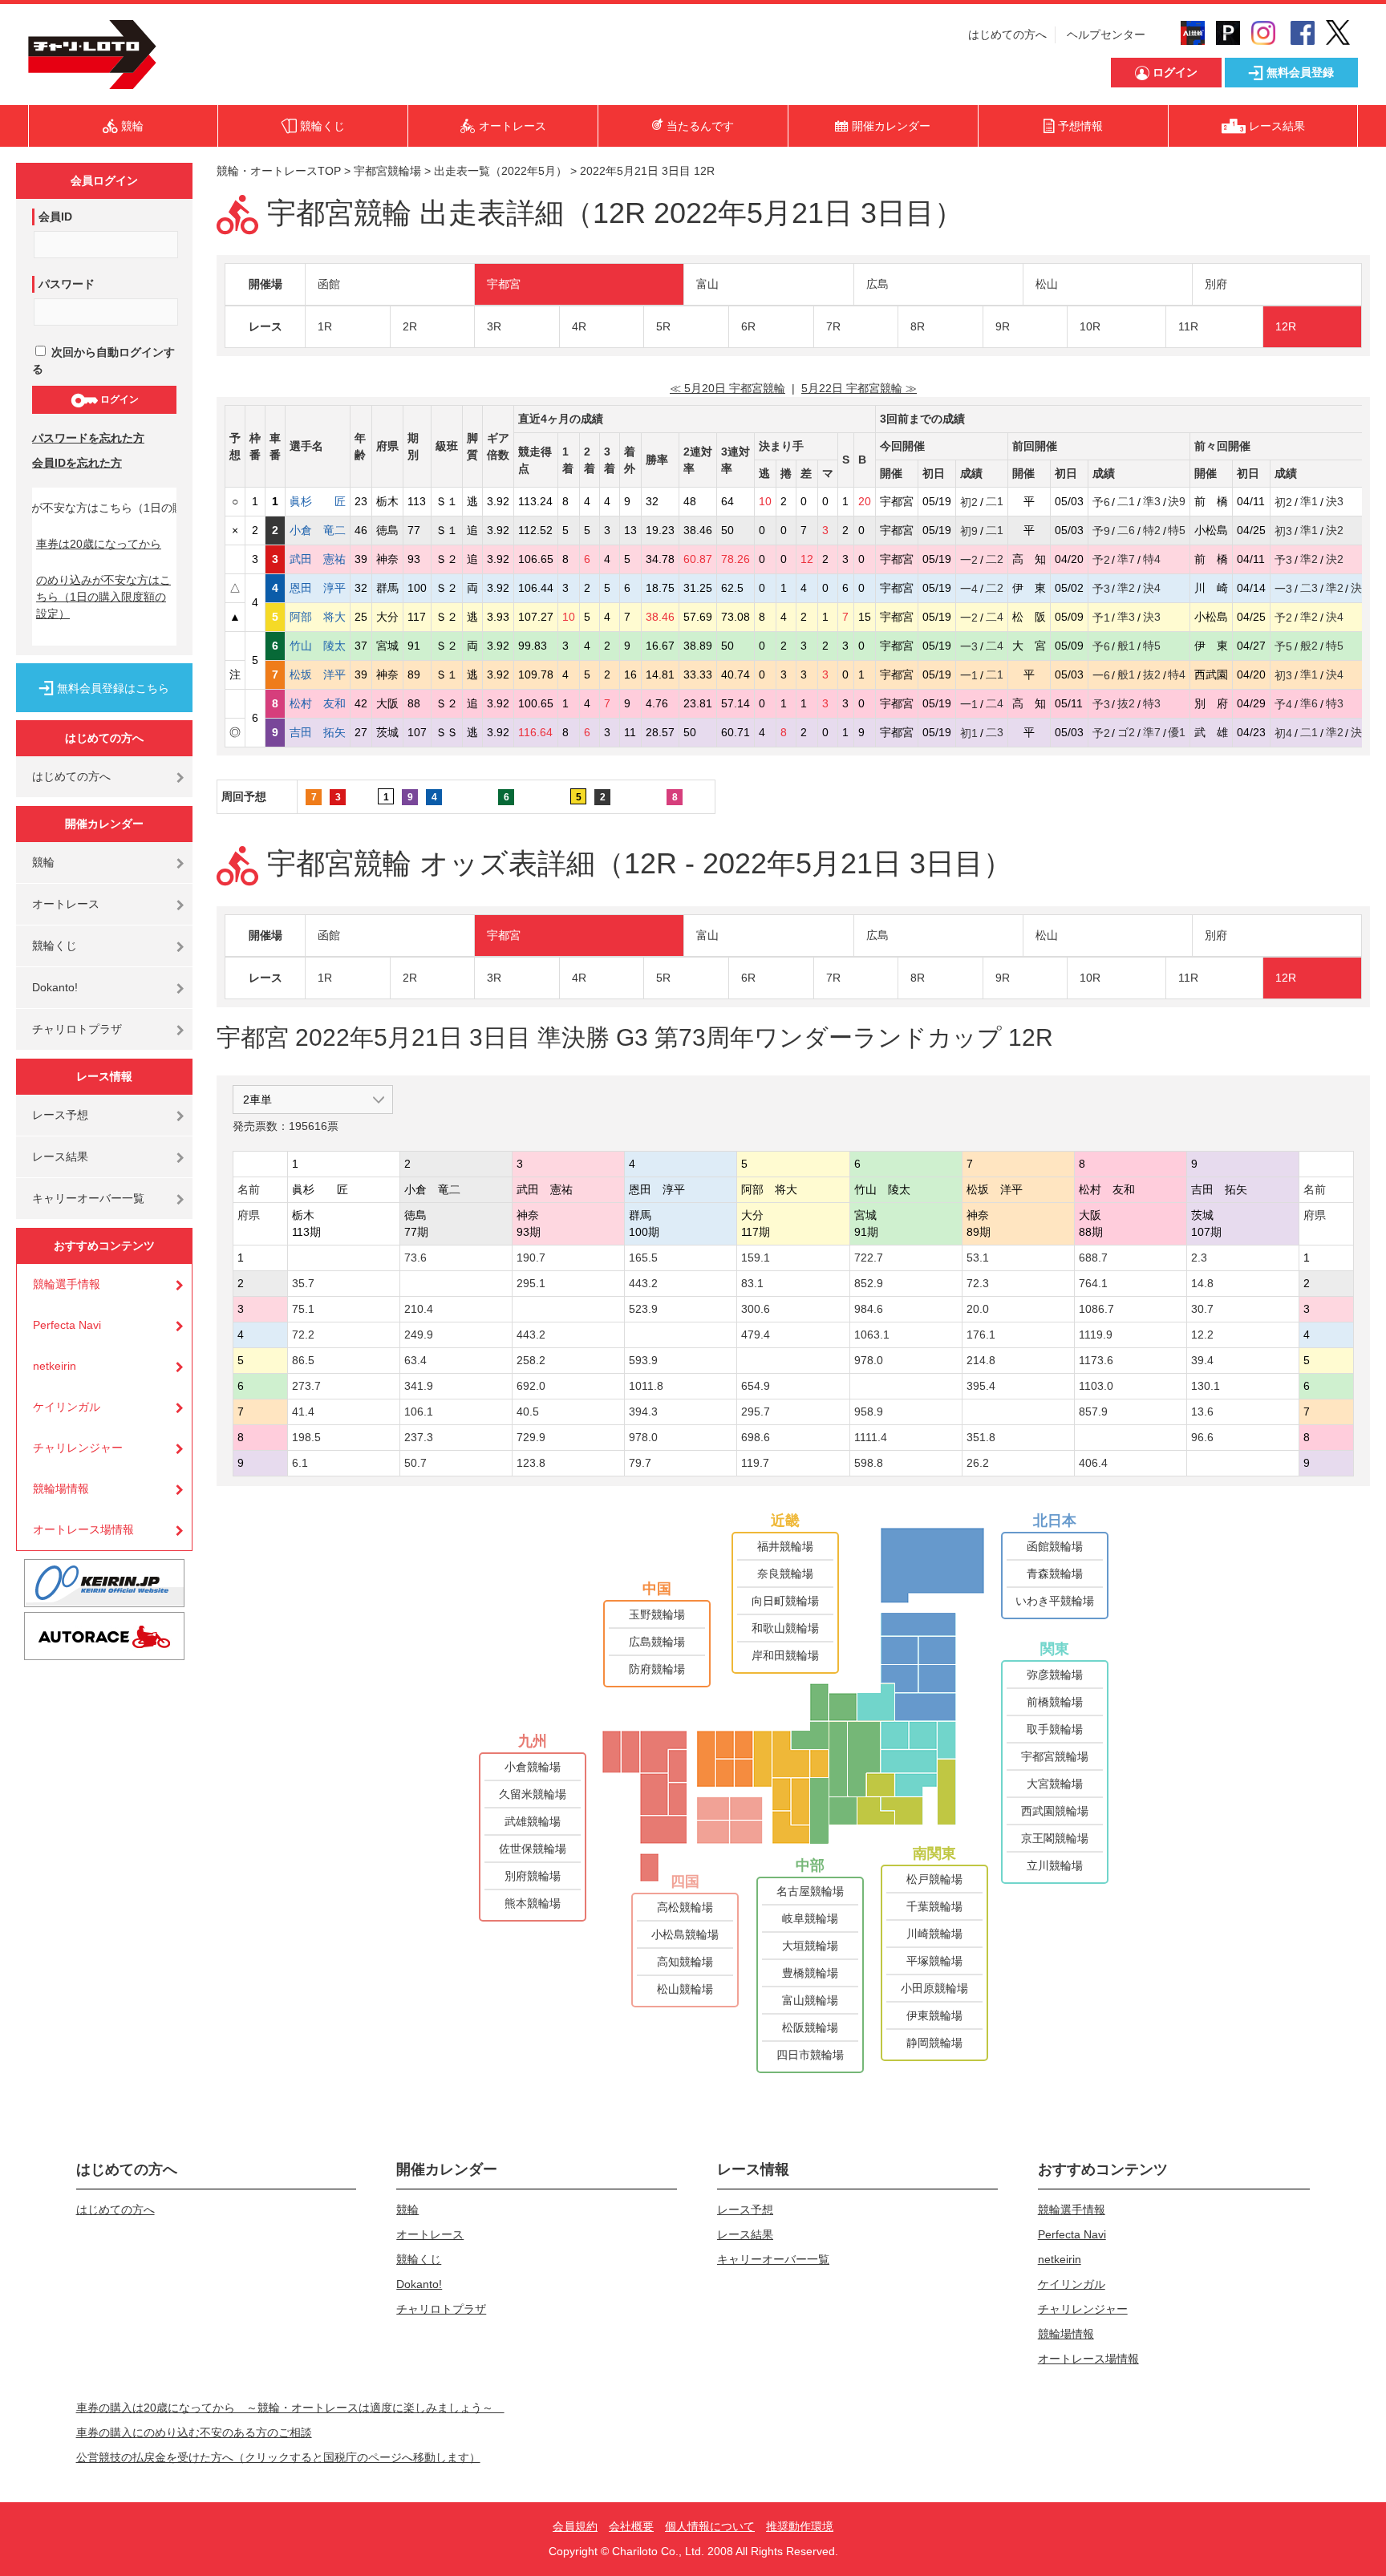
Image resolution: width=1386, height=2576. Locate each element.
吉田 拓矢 (318, 732)
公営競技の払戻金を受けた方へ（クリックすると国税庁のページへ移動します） (278, 2457)
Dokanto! (55, 987)
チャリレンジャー (78, 1448)
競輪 (43, 862)
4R (579, 326)
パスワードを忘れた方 (88, 438)
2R (410, 326)
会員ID (55, 217)
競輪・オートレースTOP (279, 171)
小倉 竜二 (318, 530)
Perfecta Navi (67, 1325)
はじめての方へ (1007, 34)
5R (663, 326)
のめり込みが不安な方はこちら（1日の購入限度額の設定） (103, 597)
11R (1188, 326)
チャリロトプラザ (77, 1029)
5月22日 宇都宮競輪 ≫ (859, 388)
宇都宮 (504, 284)
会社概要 (631, 2526)
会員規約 (575, 2526)
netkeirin (55, 1366)
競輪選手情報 (67, 1284)
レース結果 (60, 1156)
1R (325, 326)
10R (1090, 326)
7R (833, 326)
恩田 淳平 (318, 588)
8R (918, 326)
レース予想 (60, 1115)
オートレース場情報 (83, 1529)
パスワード (67, 284)
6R (748, 326)
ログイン (118, 399)
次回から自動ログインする (103, 360)
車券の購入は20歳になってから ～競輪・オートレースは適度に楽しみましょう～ (290, 2408)
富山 (707, 284)
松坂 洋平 (318, 674)
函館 (329, 284)
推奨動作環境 (800, 2526)
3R (494, 326)
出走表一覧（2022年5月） (500, 171)
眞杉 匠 (318, 501)
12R (1286, 326)
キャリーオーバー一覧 (88, 1198)
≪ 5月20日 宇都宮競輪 (727, 388)
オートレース (66, 904)
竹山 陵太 (318, 646)
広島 (877, 284)
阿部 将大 (318, 617)
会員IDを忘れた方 (77, 463)
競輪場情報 (61, 1488)
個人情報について (710, 2526)
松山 (1047, 284)
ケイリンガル (67, 1407)
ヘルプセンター (1106, 34)
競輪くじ (55, 946)
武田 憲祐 (318, 559)
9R (1003, 326)
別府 (1216, 284)
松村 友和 (318, 703)
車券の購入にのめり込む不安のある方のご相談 (194, 2432)
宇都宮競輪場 (387, 171)
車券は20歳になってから (99, 544)
